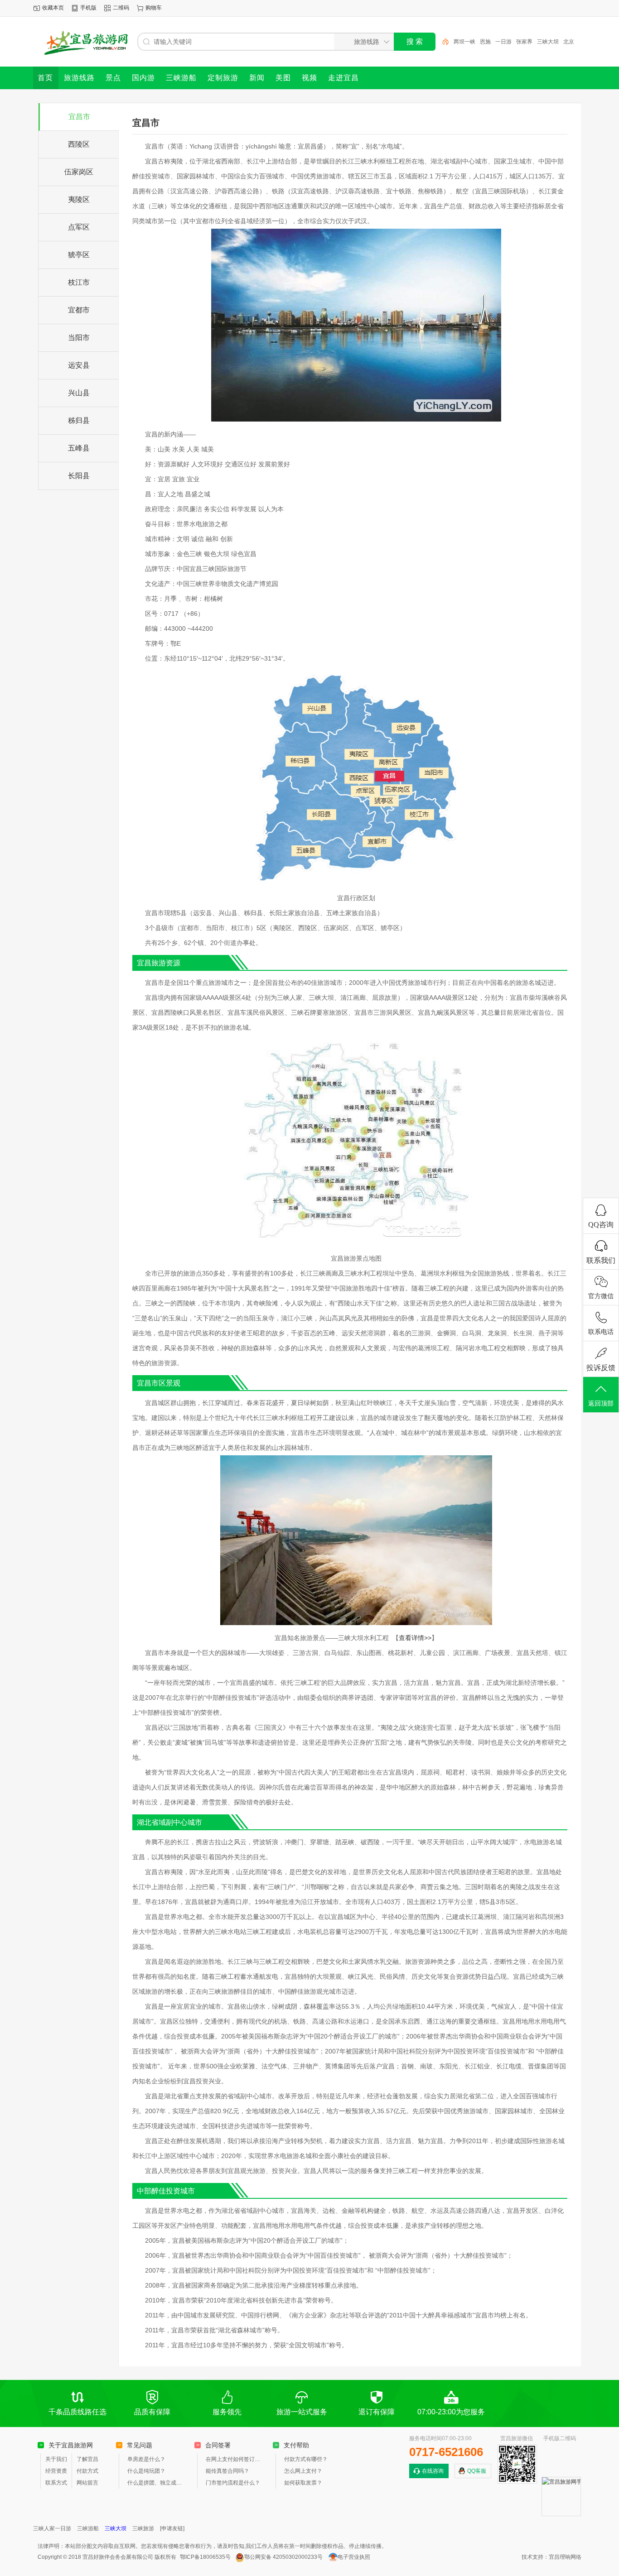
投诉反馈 (601, 1368)
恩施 (485, 42)
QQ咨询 (601, 1225)
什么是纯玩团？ (146, 2471)
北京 (569, 42)
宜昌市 (79, 117)
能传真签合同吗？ (227, 2471)
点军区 (79, 227)
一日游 (503, 42)
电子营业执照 (354, 2557)
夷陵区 (79, 199)
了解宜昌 (87, 2459)
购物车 (154, 8)
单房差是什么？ (146, 2459)
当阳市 (79, 338)
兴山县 (79, 393)
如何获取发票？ (303, 2483)
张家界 (524, 42)
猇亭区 (79, 255)
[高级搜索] (442, 42)
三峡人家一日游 (52, 2528)
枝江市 (79, 282)
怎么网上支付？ (303, 2471)
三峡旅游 (143, 2528)
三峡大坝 (548, 42)
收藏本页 (53, 8)
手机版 (88, 8)
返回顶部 (601, 1403)
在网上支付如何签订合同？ (235, 2459)
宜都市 (79, 310)
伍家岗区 (79, 172)
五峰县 (79, 448)
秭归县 (79, 420)
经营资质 (56, 2471)
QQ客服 (477, 2471)
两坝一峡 (464, 42)
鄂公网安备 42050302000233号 (283, 2557)
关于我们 (56, 2459)
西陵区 (79, 144)
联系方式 (56, 2483)
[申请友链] (172, 2528)
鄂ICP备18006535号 (205, 2557)
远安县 (79, 365)
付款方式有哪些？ (306, 2459)
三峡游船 (88, 2528)
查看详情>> (415, 1638)
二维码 (121, 8)
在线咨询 (433, 2471)
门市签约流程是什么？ (233, 2483)
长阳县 (79, 476)
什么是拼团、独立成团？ (156, 2483)
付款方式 (87, 2471)
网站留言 (87, 2483)
